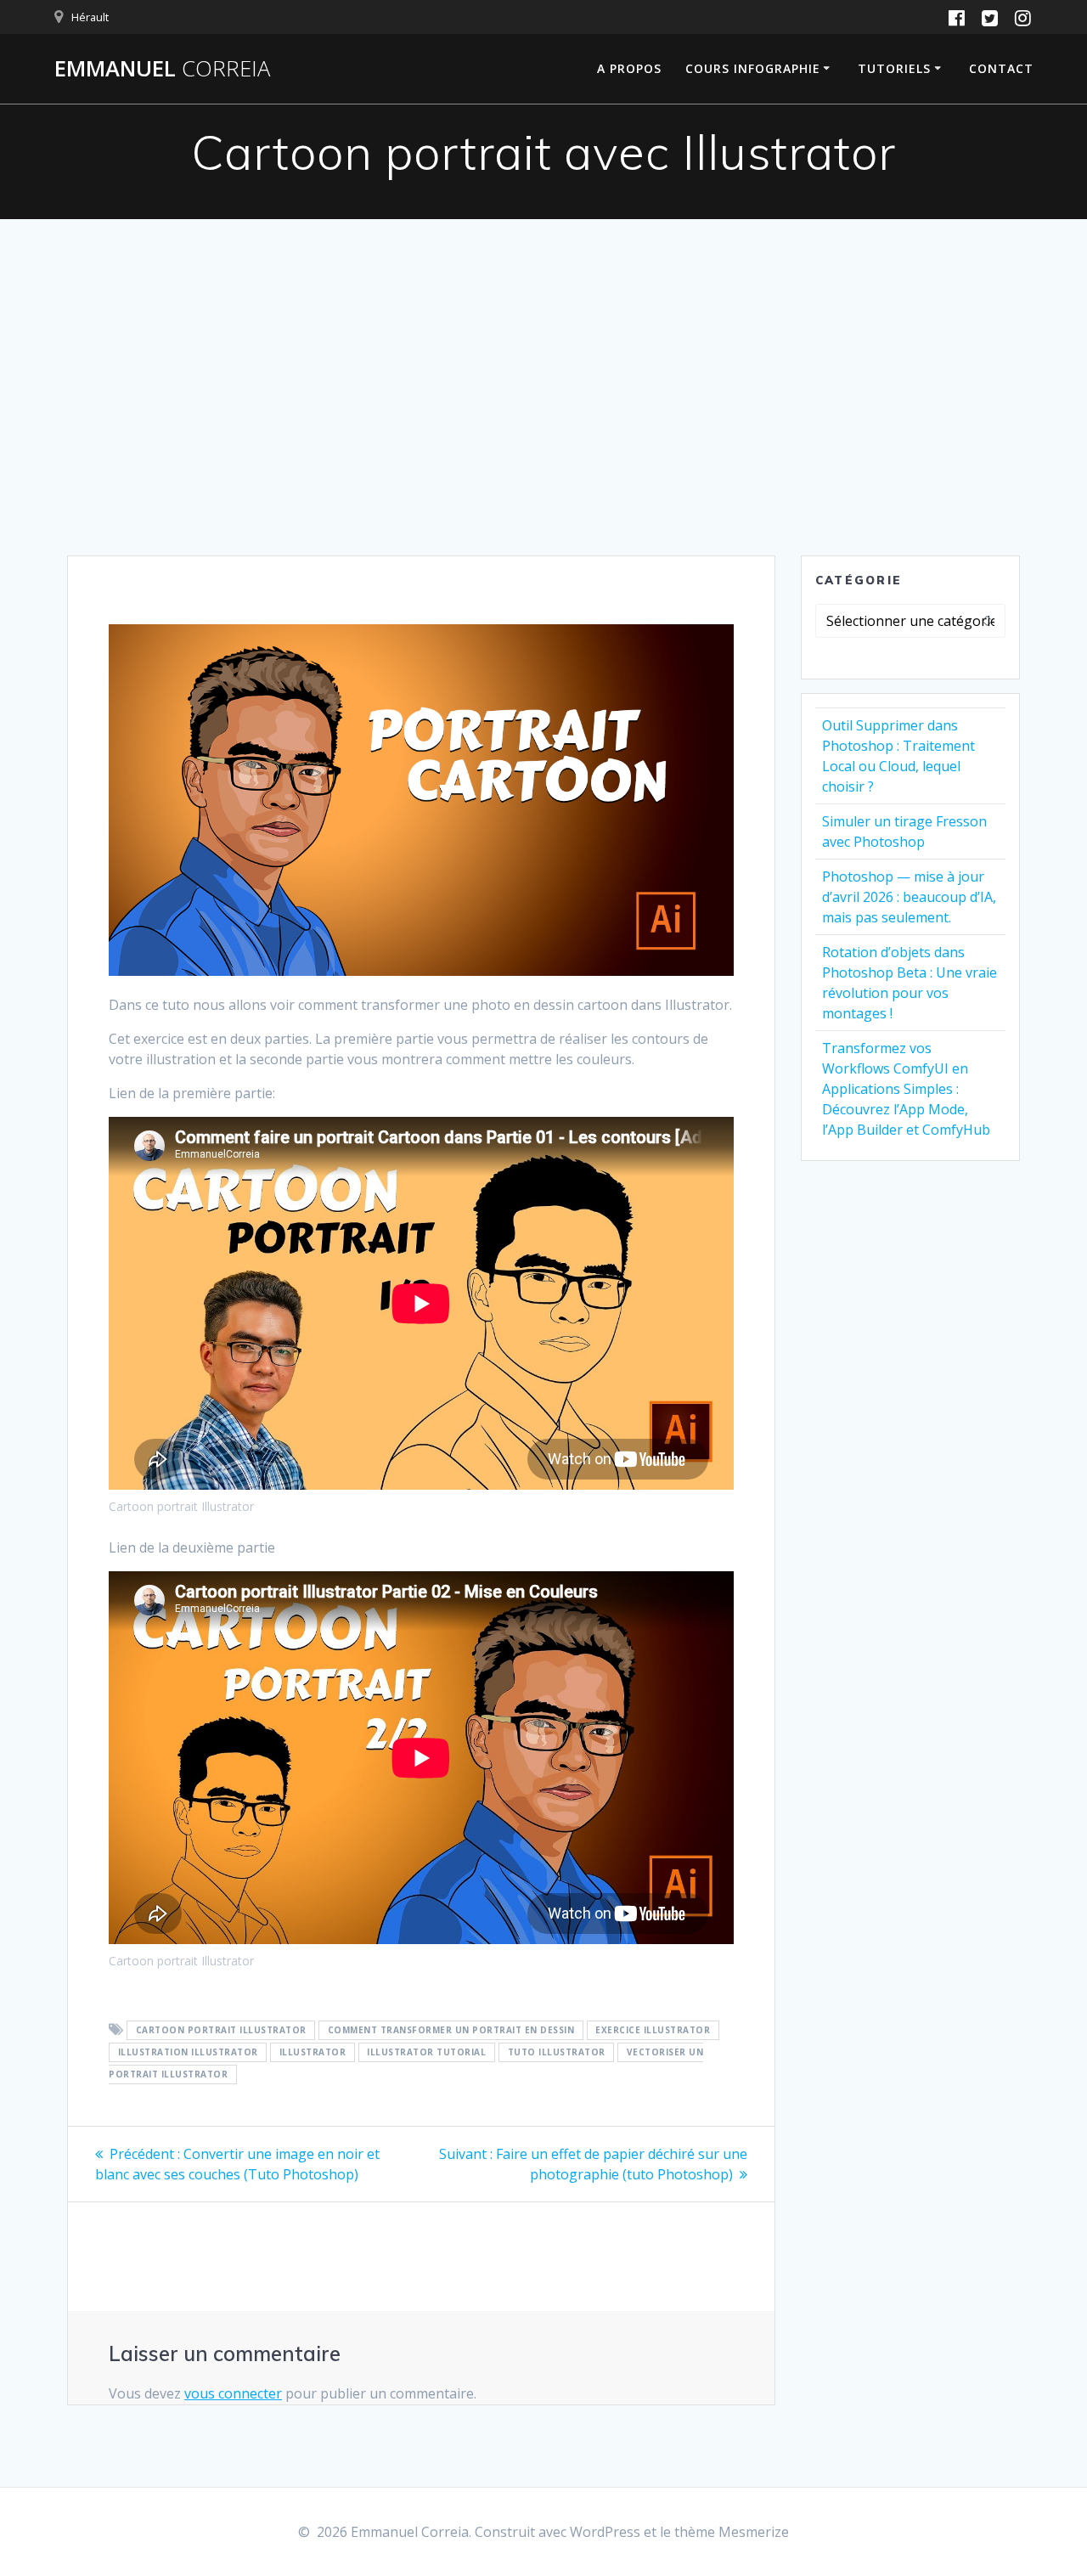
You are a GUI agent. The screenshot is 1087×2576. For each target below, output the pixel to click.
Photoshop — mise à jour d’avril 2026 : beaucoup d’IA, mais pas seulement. (909, 897)
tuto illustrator (557, 2053)
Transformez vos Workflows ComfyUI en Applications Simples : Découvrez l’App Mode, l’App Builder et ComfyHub (906, 1089)
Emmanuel (162, 69)
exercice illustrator (653, 2031)
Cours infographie (753, 68)
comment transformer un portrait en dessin (451, 2031)
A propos (629, 68)
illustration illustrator (188, 2053)
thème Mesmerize (732, 2532)
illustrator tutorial (426, 2053)
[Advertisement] (543, 428)
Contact (1001, 68)
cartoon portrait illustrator (221, 2031)
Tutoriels (894, 68)
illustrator (313, 2053)
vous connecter (233, 2393)
